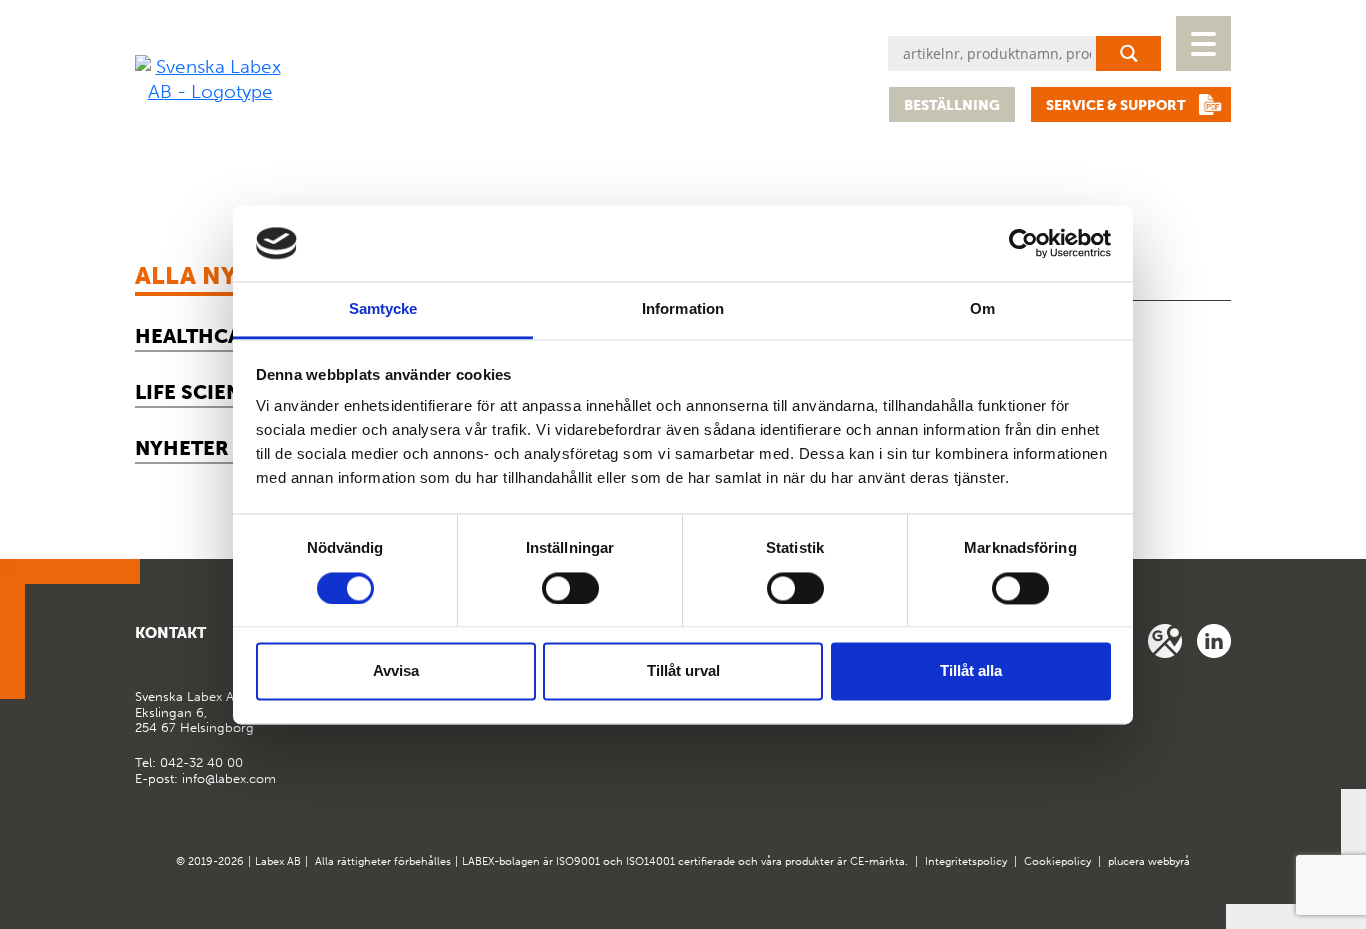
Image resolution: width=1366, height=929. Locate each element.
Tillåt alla (971, 671)
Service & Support (1116, 105)
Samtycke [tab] (383, 309)
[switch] (570, 588)
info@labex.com (229, 778)
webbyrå (1169, 861)
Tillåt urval (683, 671)
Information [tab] (683, 309)
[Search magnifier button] (1128, 53)
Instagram (1214, 641)
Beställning (952, 105)
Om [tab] (982, 309)
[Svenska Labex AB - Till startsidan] (210, 79)
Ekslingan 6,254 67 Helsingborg (194, 712)
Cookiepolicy (1057, 861)
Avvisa (396, 671)
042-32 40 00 (201, 762)
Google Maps (1165, 641)
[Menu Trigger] (1203, 43)
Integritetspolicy (966, 861)
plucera (1126, 861)
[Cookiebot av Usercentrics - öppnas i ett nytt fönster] (1023, 243)
